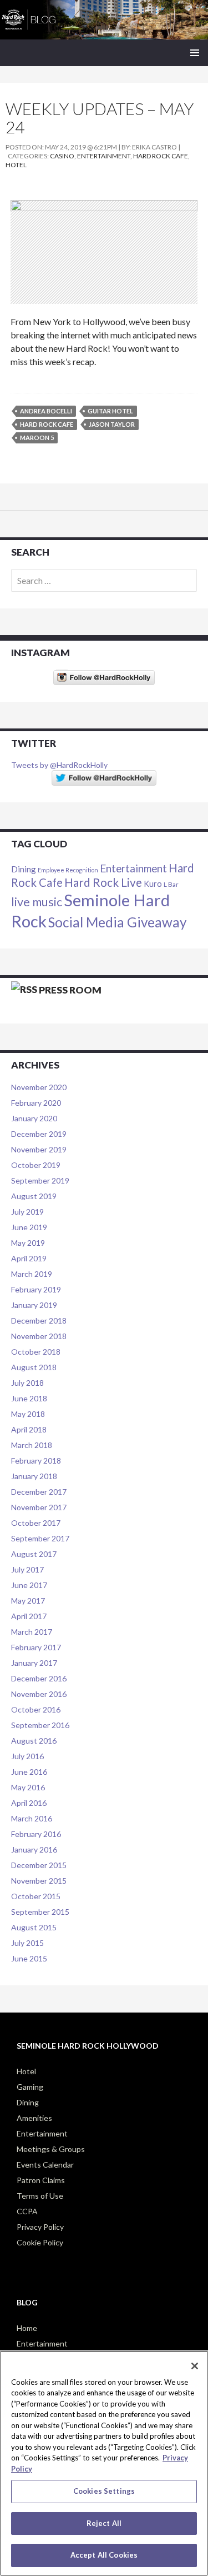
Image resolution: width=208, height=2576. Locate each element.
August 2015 (34, 1927)
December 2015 (39, 1865)
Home (27, 2328)
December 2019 (39, 1134)
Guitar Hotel (110, 411)
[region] (104, 2463)
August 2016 (34, 1741)
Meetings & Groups (51, 2149)
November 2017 (39, 1507)
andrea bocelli (46, 411)
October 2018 (36, 1352)
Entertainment (104, 156)
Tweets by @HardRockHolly (59, 765)
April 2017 (29, 1616)
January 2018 (34, 1476)
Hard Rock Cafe (161, 156)
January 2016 (34, 1849)
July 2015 (27, 1943)
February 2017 (36, 1647)
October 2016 (36, 1709)
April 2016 (29, 1803)
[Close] (195, 2366)
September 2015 (40, 1912)
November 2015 (39, 1881)
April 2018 (29, 1429)
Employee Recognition (68, 870)
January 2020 (34, 1118)
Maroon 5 (37, 438)
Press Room (70, 990)
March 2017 (32, 1632)
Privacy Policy (40, 2227)
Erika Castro (154, 147)
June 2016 (29, 1772)
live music (37, 902)
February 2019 (36, 1289)
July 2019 (27, 1212)
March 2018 (32, 1445)
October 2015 (36, 1896)
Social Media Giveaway (117, 922)
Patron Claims (41, 2180)
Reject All (104, 2523)
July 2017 (27, 1569)
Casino (62, 156)
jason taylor (112, 424)
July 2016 (27, 1756)
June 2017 (29, 1585)
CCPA (27, 2211)
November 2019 (39, 1149)
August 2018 (34, 1367)
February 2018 (36, 1461)
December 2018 (39, 1321)
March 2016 (32, 1818)
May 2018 (28, 1414)
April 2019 (29, 1258)
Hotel (16, 165)
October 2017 (36, 1523)
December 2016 (39, 1678)
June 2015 (29, 1958)
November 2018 (39, 1336)
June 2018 (29, 1398)
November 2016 (39, 1694)
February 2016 (36, 1834)
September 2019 (40, 1180)
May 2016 (28, 1787)
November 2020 (39, 1087)
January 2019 (34, 1305)
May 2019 (28, 1243)
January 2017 (34, 1663)
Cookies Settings (104, 2491)
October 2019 (36, 1165)
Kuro (153, 884)
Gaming (30, 2087)
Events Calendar (45, 2165)
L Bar (171, 884)
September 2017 (40, 1538)
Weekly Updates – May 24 (100, 118)
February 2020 (36, 1103)
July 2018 (27, 1383)
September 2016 (40, 1725)
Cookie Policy (40, 2242)
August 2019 (34, 1196)
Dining (24, 869)
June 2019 (29, 1227)
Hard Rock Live (103, 882)
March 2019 (32, 1274)
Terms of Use (40, 2196)
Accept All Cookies (104, 2555)
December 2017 (39, 1492)
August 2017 (34, 1554)
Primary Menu (195, 53)
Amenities (34, 2118)
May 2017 (28, 1601)
